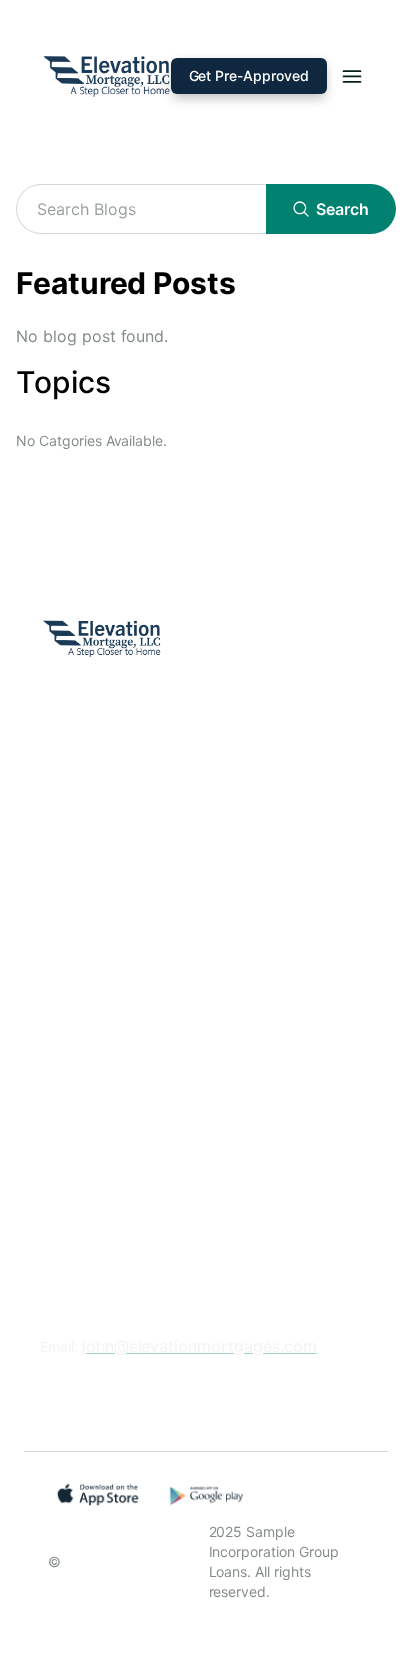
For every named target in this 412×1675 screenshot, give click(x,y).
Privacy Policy (93, 933)
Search (342, 209)
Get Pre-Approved (249, 75)
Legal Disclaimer (102, 977)
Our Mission (84, 847)
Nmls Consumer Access (129, 1020)
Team (60, 890)
